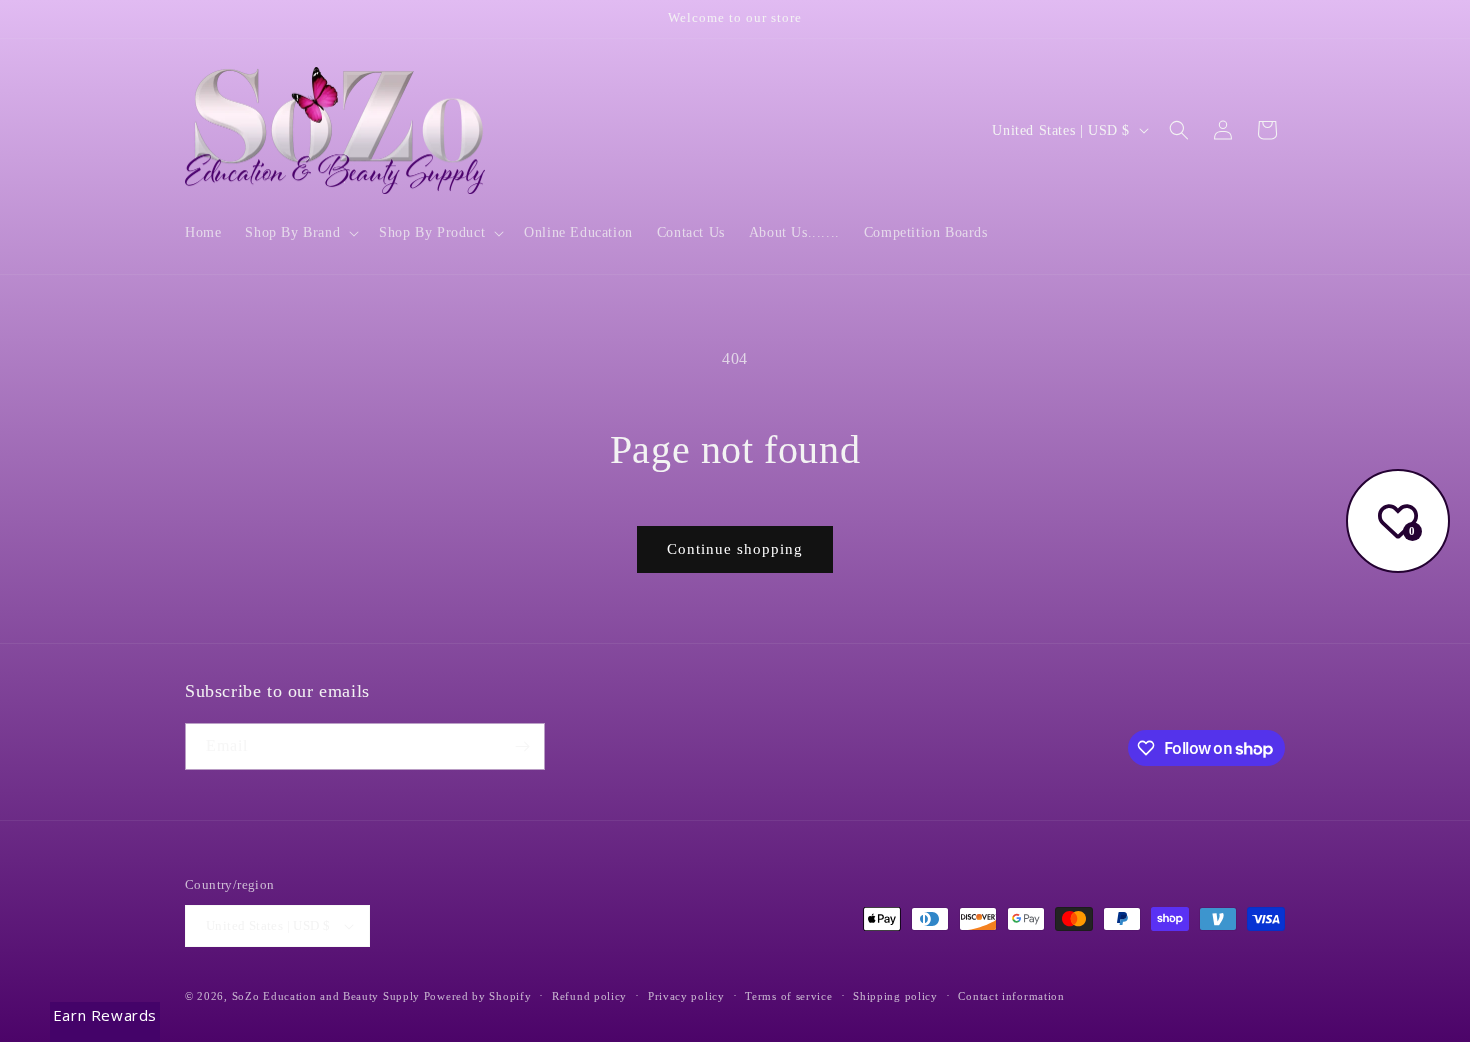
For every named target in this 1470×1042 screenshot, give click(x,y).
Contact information (1011, 996)
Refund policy (589, 996)
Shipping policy (895, 996)
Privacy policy (686, 996)
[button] (300, 233)
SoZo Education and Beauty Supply (326, 996)
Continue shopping (735, 549)
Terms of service (788, 996)
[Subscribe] (522, 746)
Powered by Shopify (478, 996)
